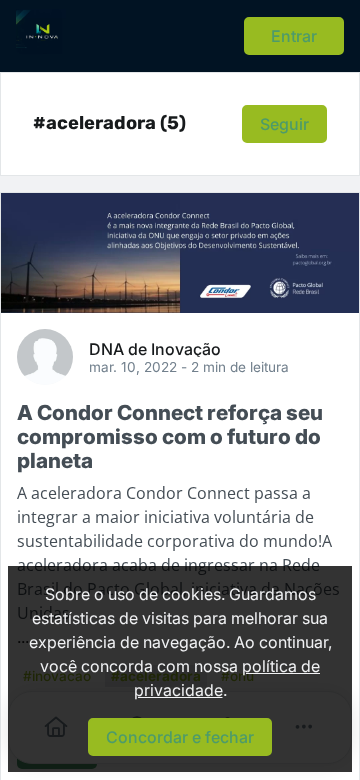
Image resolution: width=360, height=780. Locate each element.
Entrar (294, 36)
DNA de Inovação (155, 348)
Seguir (284, 124)
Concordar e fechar (180, 737)
